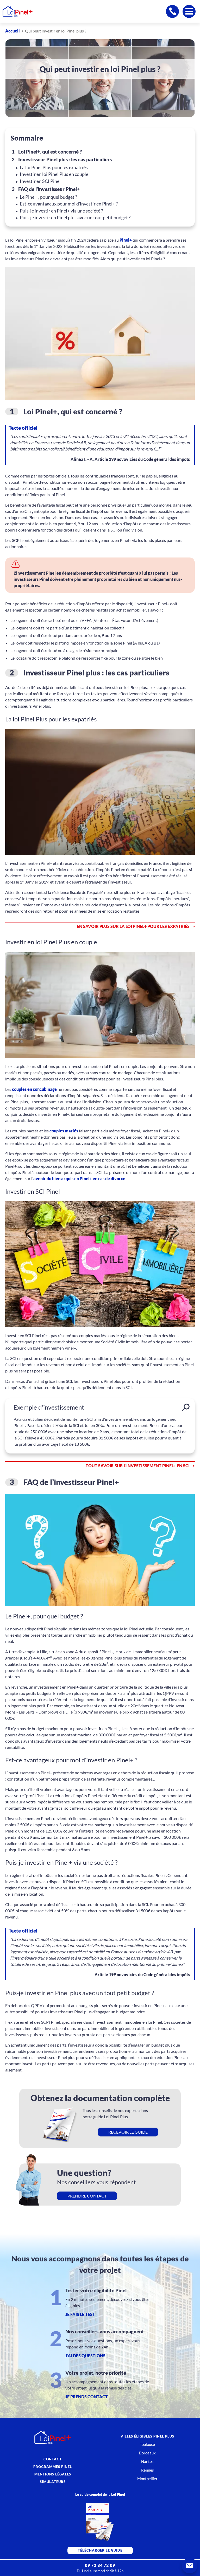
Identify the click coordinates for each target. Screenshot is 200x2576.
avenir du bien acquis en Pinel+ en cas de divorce (79, 1179)
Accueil (12, 31)
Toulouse (147, 2444)
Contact (53, 2459)
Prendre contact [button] (87, 2196)
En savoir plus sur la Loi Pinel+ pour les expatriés (133, 926)
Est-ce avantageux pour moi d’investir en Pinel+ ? (69, 204)
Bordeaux (147, 2453)
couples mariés (64, 1131)
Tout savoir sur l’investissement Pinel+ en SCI (138, 1466)
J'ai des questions (85, 2356)
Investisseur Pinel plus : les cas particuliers (65, 159)
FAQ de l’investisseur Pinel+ (49, 189)
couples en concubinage (34, 1089)
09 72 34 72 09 (100, 2565)
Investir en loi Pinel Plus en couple (54, 174)
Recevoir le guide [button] (128, 2132)
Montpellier (147, 2479)
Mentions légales (53, 2474)
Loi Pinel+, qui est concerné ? (50, 152)
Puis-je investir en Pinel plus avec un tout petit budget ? (75, 218)
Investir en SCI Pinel (40, 181)
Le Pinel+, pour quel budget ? (48, 197)
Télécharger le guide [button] (100, 2550)
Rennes (148, 2470)
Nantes (147, 2461)
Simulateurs (53, 2482)
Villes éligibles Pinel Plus (147, 2436)
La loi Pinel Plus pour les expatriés (54, 167)
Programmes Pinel (53, 2467)
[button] (190, 2566)
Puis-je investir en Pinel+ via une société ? (61, 211)
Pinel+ (126, 240)
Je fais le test (80, 2314)
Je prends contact (87, 2397)
